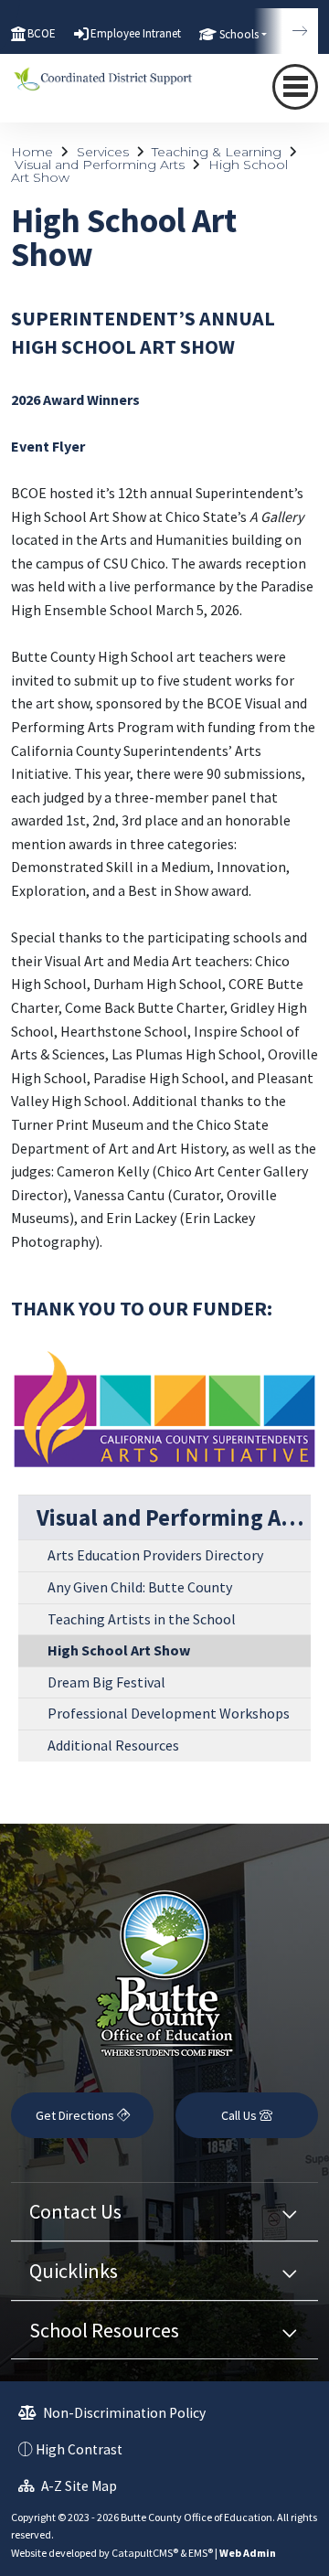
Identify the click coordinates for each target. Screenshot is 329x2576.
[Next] (286, 31)
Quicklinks (74, 2271)
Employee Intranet (136, 33)
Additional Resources (113, 1745)
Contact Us (75, 2211)
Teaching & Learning (217, 152)
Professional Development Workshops (169, 1713)
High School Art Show (119, 1650)
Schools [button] (239, 34)
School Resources (104, 2330)
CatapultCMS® (145, 2553)
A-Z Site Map (78, 2486)
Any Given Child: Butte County (140, 1587)
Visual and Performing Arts (100, 165)
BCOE (42, 33)
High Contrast (79, 2449)
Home (32, 152)
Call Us (240, 2115)
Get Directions (76, 2115)
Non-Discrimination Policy (123, 2413)
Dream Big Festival (106, 1682)
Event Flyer (48, 446)
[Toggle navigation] (295, 87)
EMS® (201, 2553)
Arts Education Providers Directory (155, 1555)
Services (103, 152)
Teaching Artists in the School (142, 1619)
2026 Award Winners (75, 399)
